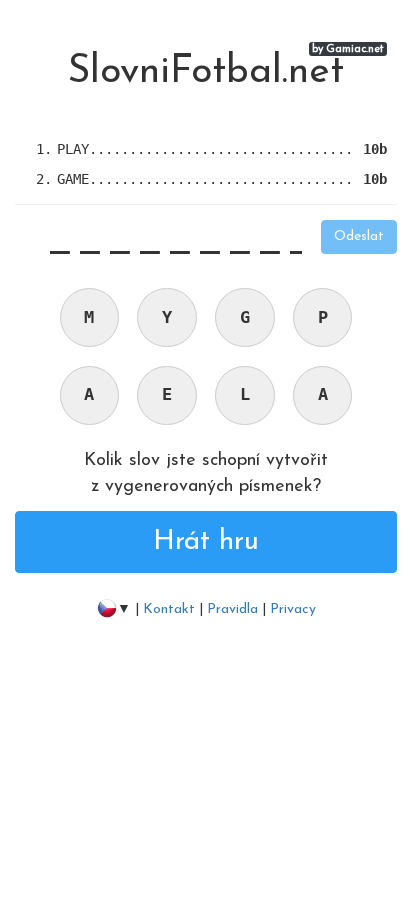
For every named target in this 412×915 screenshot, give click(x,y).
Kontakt (171, 609)
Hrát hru (206, 542)
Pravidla (232, 609)
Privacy (293, 609)
